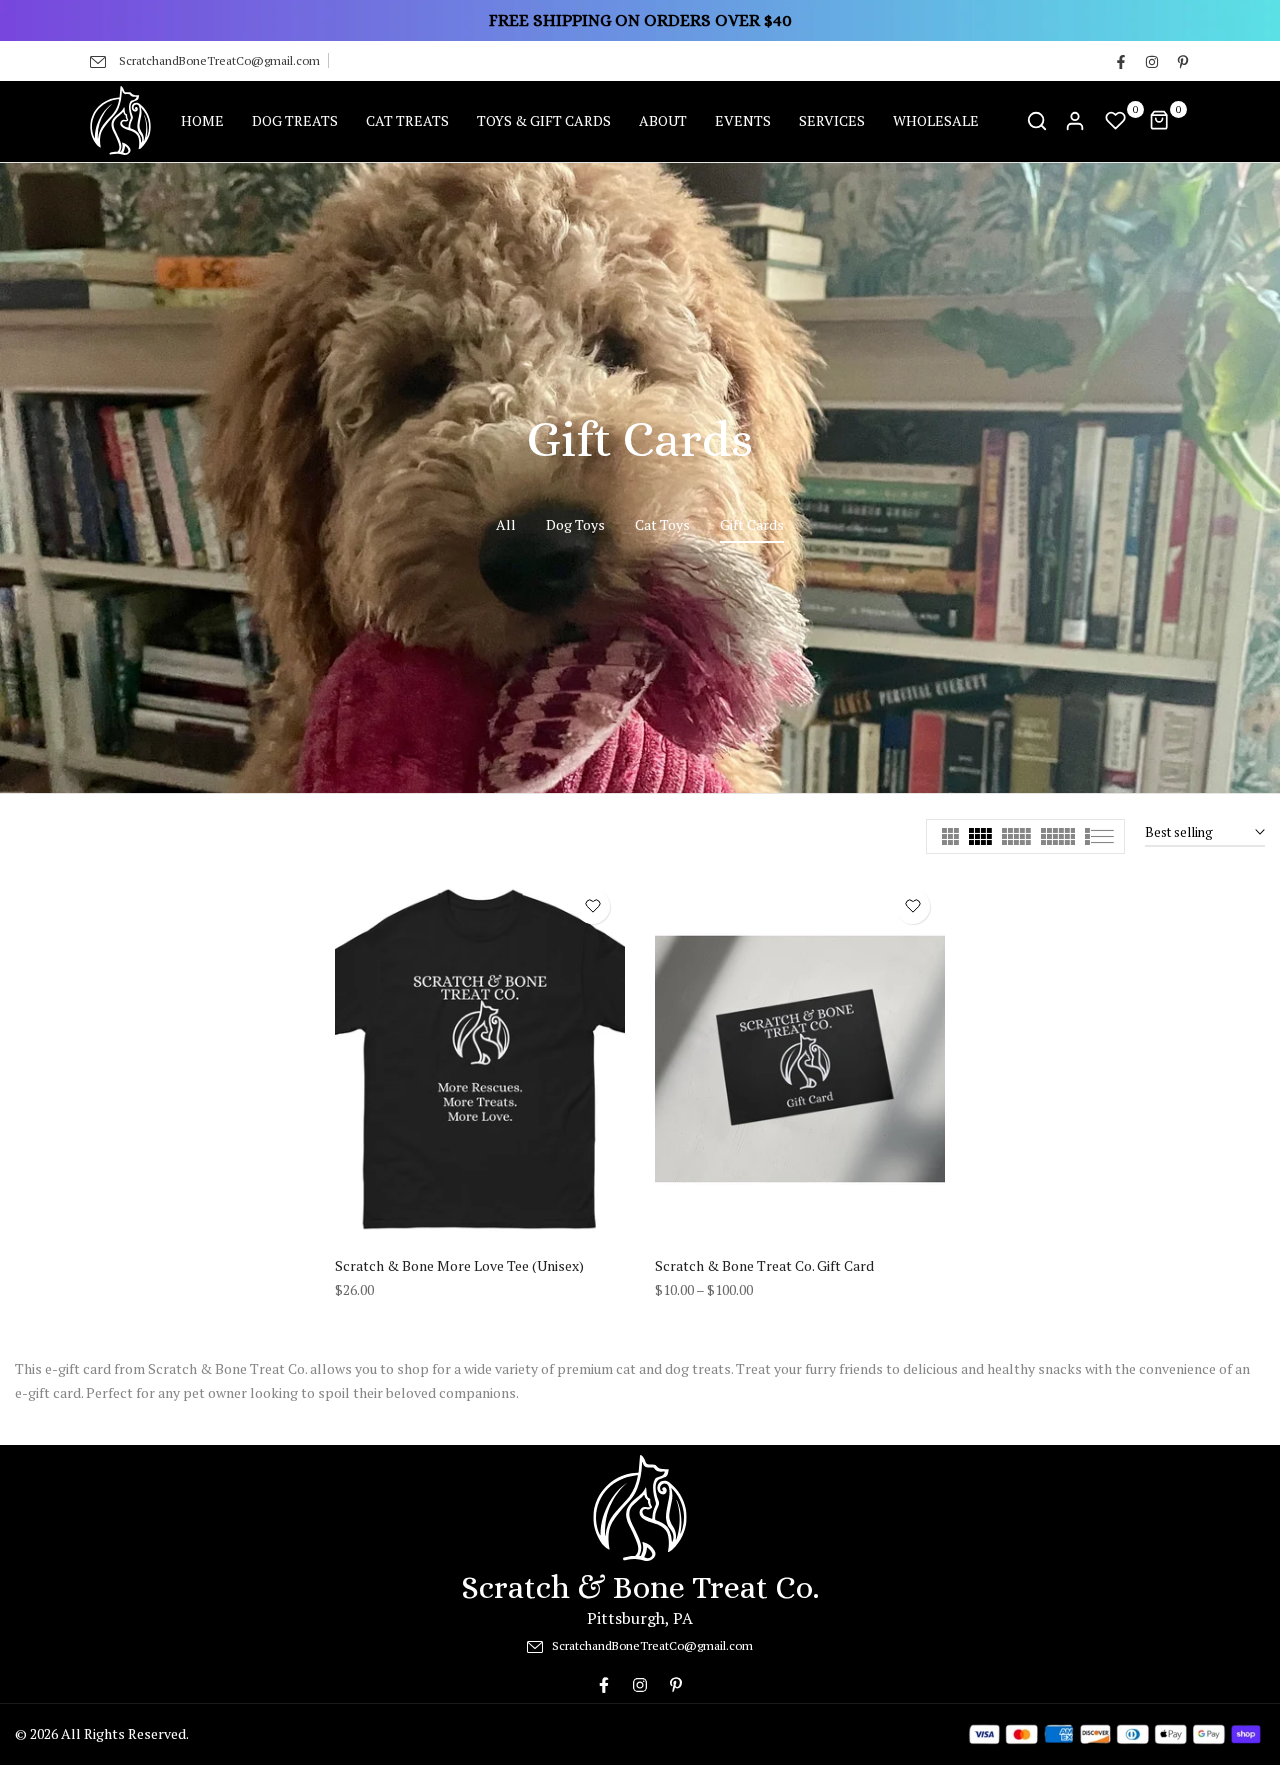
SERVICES (832, 120)
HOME (202, 120)
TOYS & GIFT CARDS (544, 120)
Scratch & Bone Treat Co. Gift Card (764, 1265)
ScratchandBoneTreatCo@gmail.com (219, 60)
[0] (1116, 121)
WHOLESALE (936, 120)
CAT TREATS (407, 120)
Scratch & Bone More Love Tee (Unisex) (459, 1265)
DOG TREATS (295, 120)
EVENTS (743, 120)
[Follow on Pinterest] (1182, 61)
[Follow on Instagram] (1151, 61)
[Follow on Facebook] (1120, 61)
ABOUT (663, 120)
